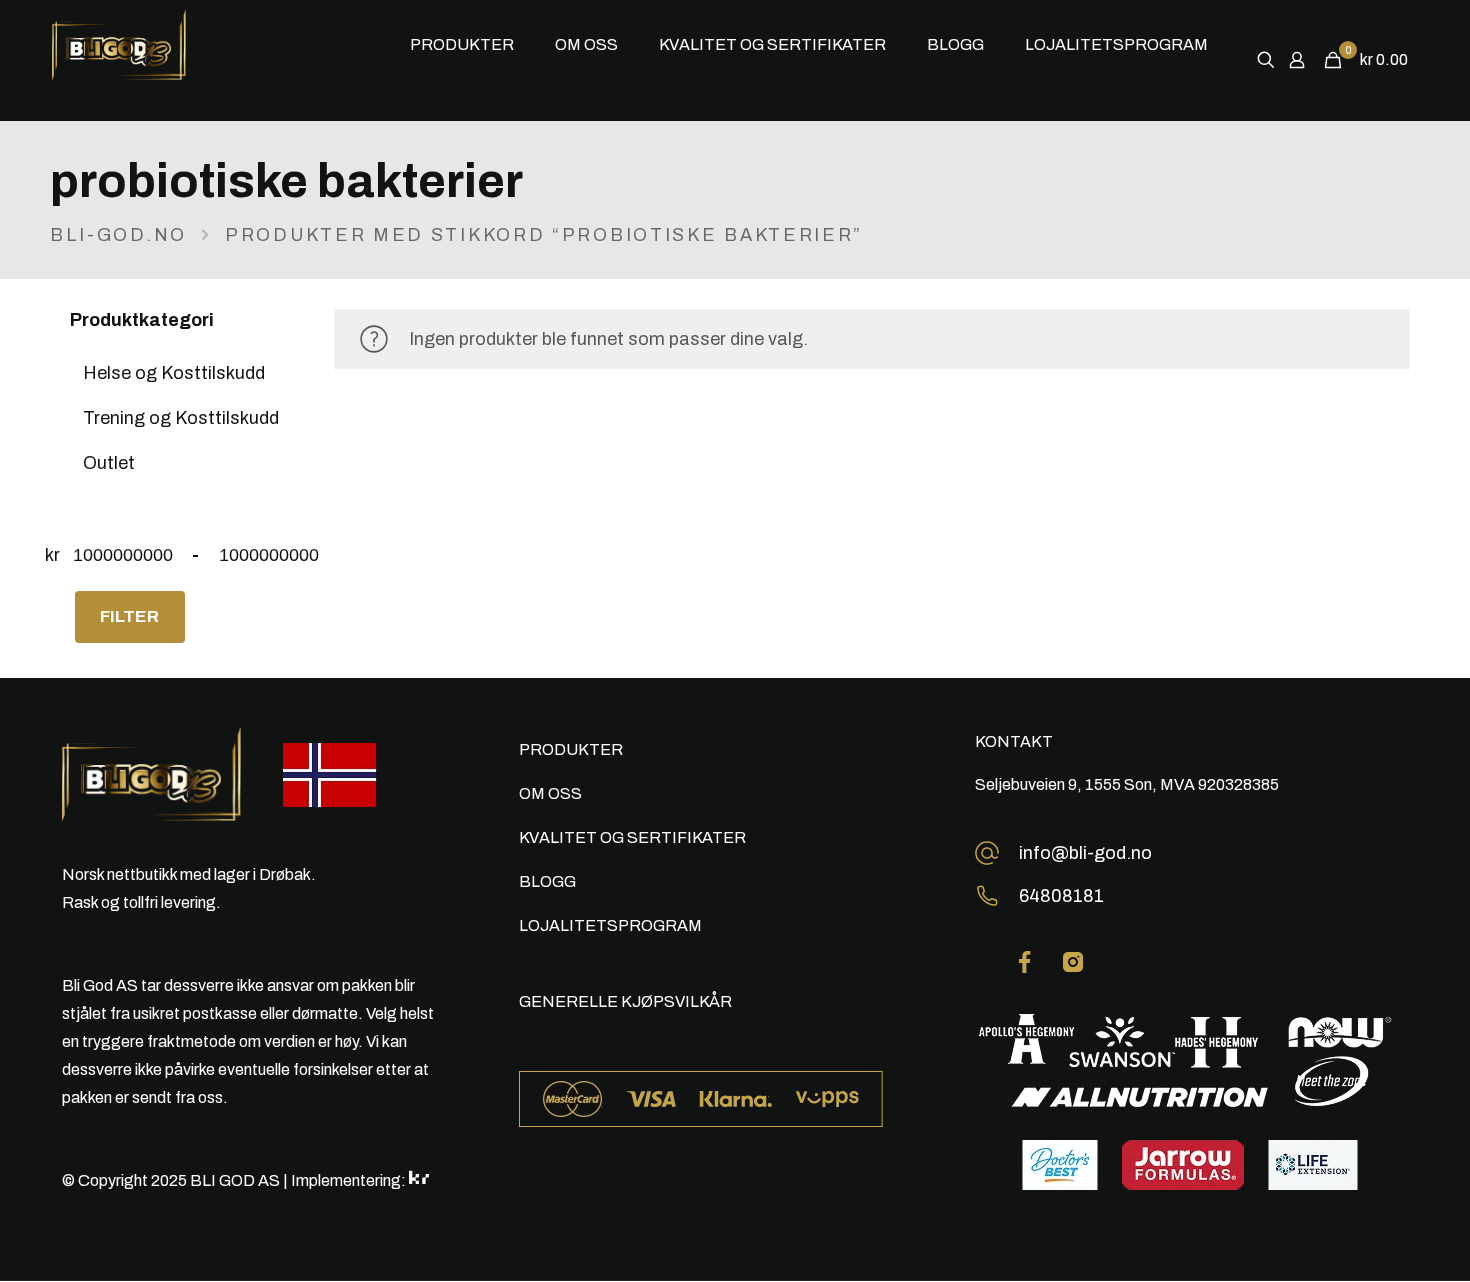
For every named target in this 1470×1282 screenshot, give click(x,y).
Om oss (550, 793)
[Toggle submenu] (462, 105)
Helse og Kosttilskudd (174, 373)
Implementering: (350, 1180)
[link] (1025, 962)
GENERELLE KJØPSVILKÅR (625, 1001)
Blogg (547, 881)
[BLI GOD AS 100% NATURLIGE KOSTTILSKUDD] (157, 45)
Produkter (571, 749)
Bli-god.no (118, 235)
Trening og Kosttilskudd (181, 418)
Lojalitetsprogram (610, 925)
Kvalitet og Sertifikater (632, 837)
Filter (129, 616)
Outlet (109, 463)
